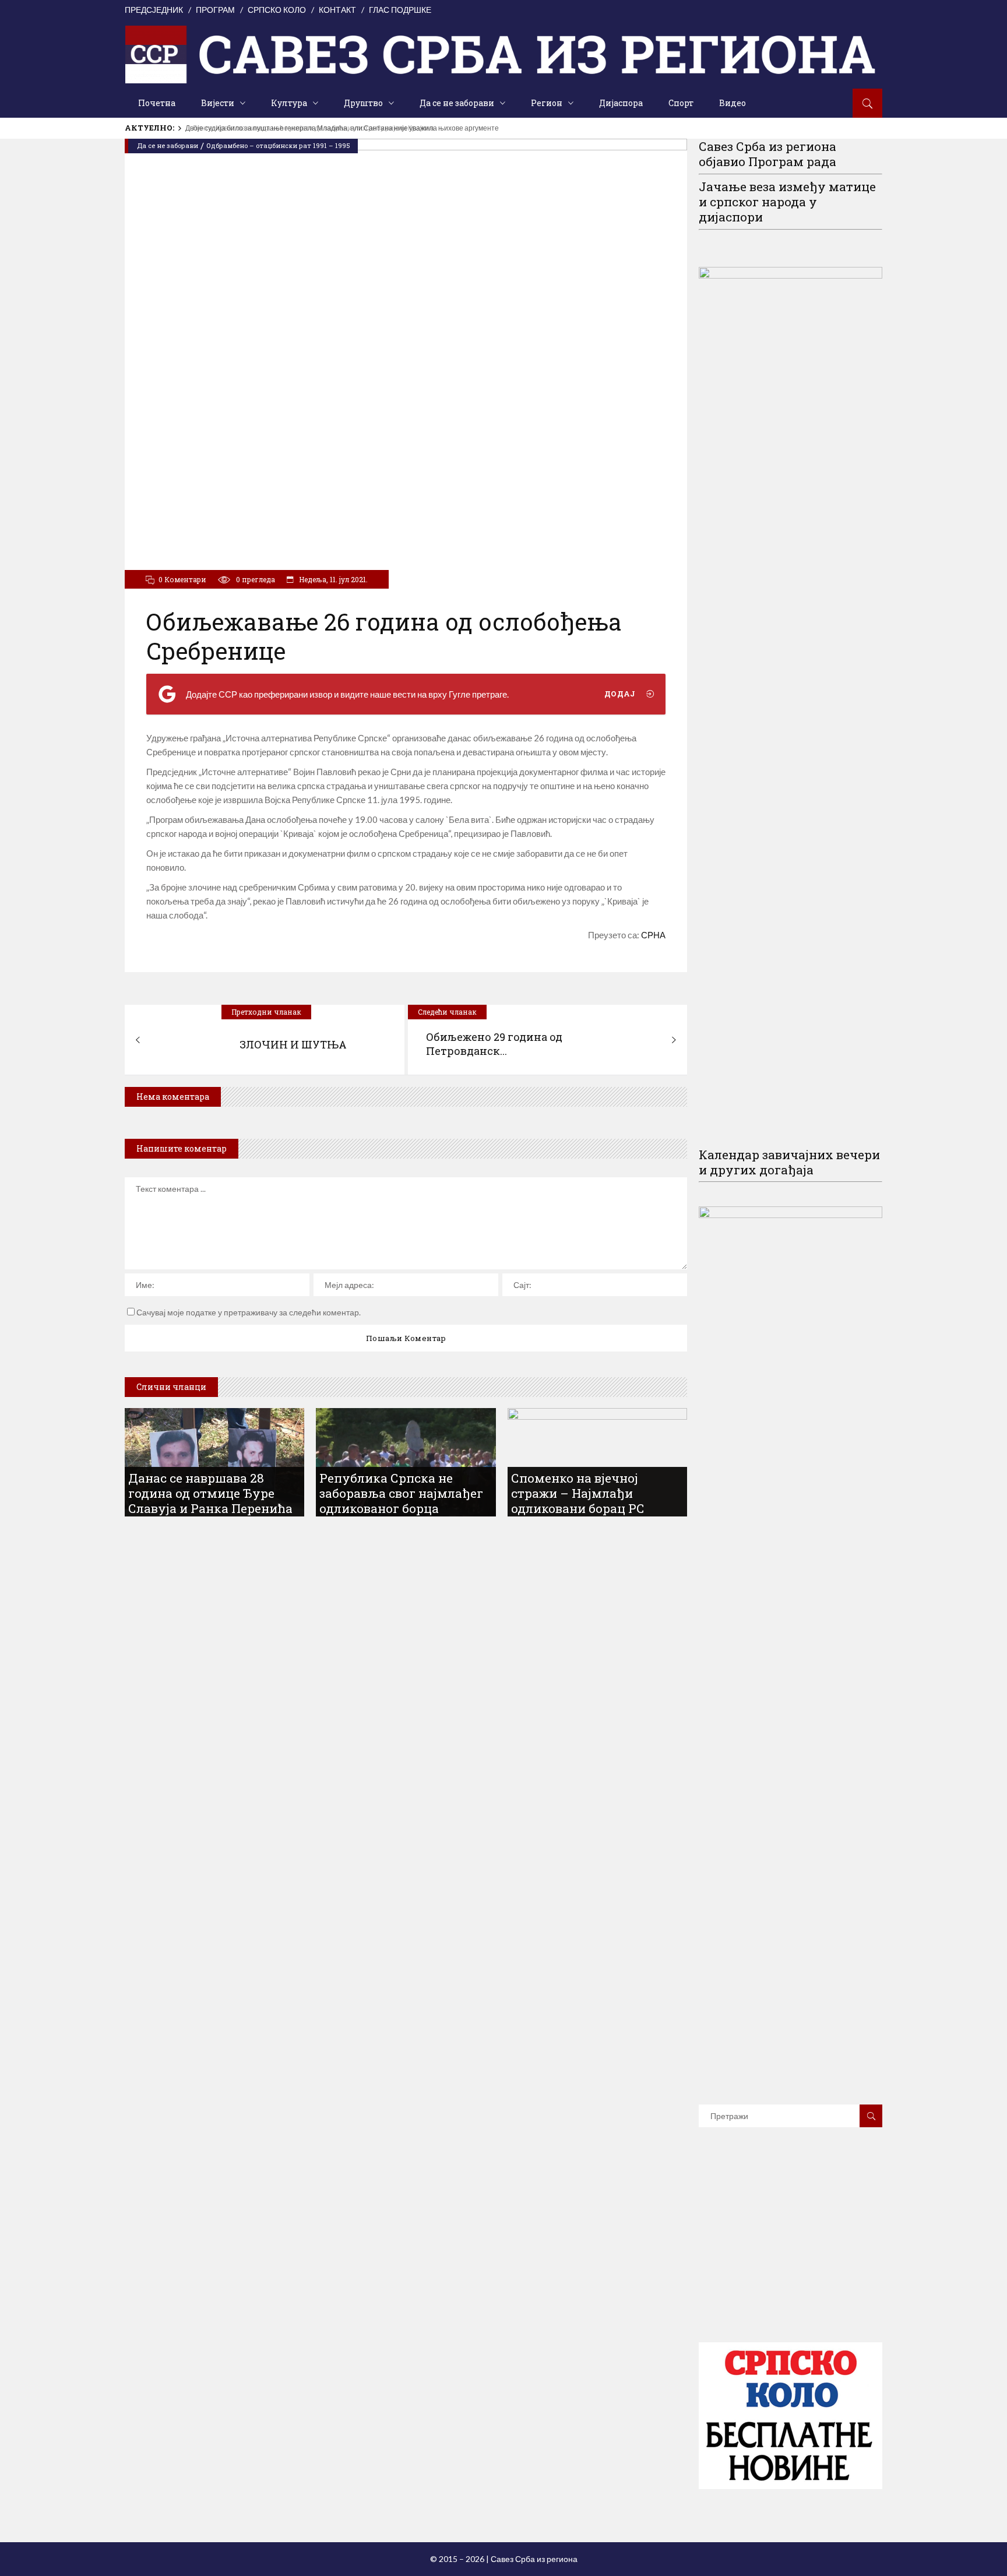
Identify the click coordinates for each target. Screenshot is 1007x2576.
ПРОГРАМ (215, 10)
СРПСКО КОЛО (277, 10)
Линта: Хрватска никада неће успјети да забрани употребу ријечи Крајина (304, 128)
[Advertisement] (791, 2252)
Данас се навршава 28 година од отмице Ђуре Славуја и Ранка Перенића (210, 1493)
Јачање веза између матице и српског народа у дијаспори (787, 202)
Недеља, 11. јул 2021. (332, 579)
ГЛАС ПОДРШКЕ (400, 10)
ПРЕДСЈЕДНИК (154, 10)
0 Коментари (182, 579)
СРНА (653, 935)
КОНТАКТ (337, 10)
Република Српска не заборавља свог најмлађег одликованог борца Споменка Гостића (401, 1501)
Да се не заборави (168, 145)
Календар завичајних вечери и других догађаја (789, 1162)
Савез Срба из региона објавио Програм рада (767, 154)
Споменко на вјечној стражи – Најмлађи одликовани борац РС (578, 1493)
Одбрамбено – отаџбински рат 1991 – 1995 (278, 145)
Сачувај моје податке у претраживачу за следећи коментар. (249, 1312)
